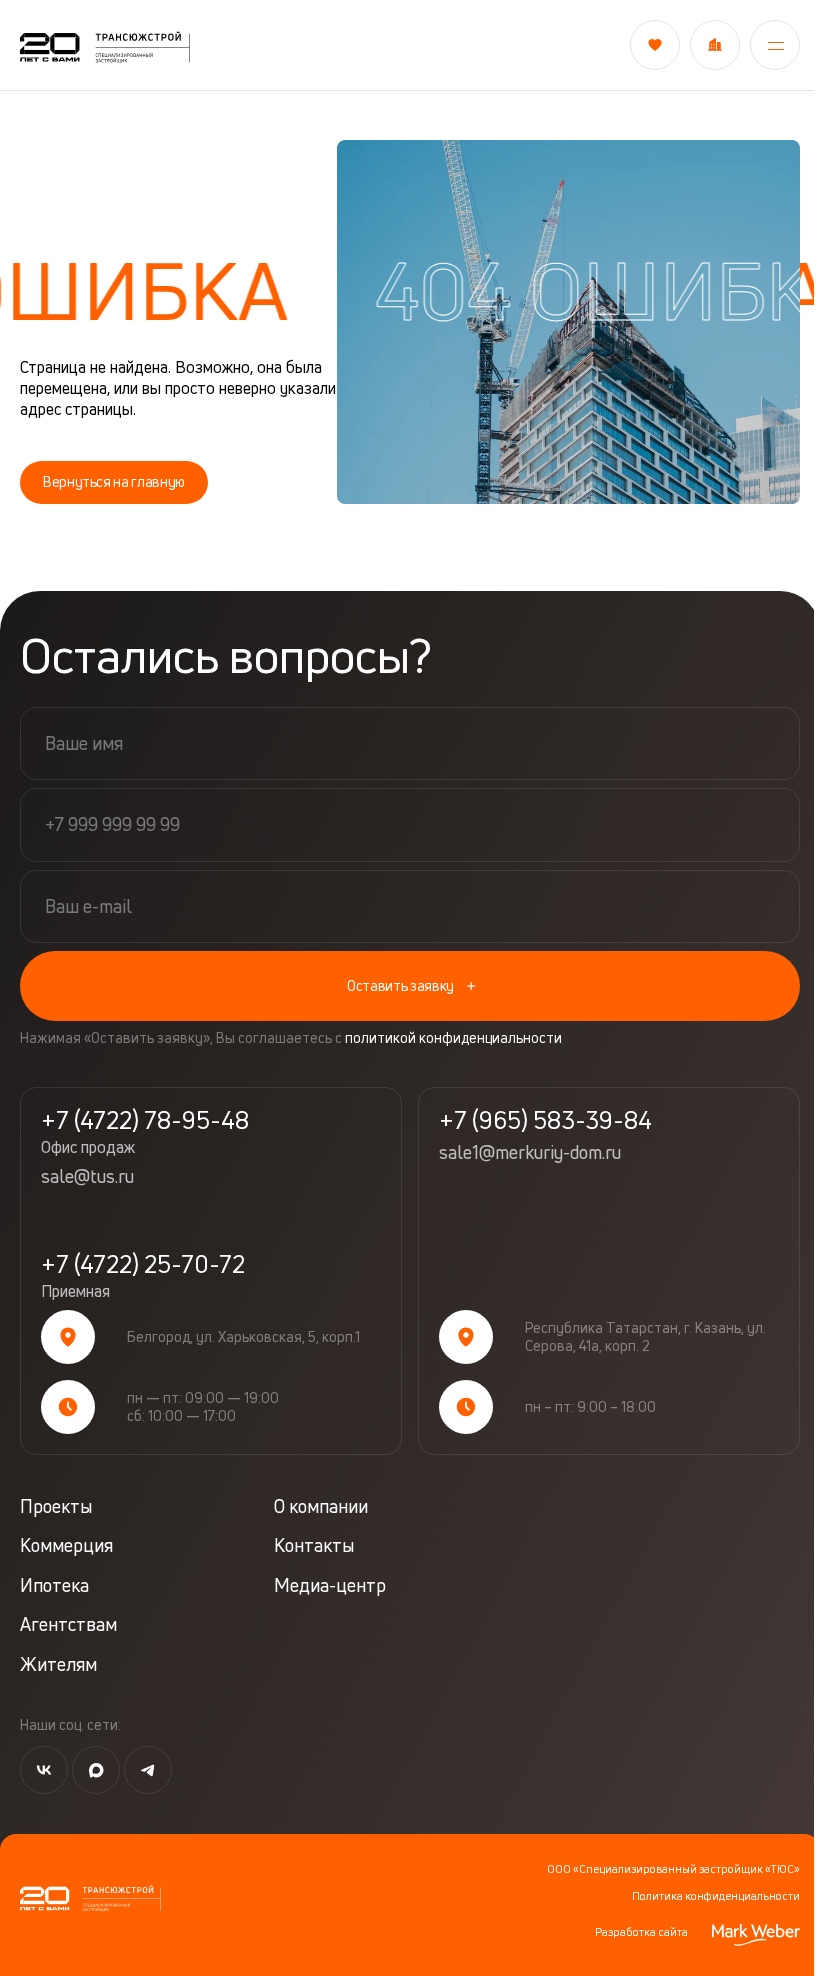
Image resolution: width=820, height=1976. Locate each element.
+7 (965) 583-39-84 (545, 1120)
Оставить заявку (400, 985)
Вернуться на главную (114, 481)
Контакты (314, 1545)
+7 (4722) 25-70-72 (143, 1276)
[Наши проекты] (709, 45)
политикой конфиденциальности (453, 1037)
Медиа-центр (330, 1585)
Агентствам (68, 1624)
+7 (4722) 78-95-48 (145, 1132)
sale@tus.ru (87, 1177)
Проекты (56, 1506)
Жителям (58, 1664)
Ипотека (54, 1585)
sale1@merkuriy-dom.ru (530, 1153)
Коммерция (66, 1545)
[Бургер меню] (769, 45)
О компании (321, 1506)
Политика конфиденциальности (716, 1896)
